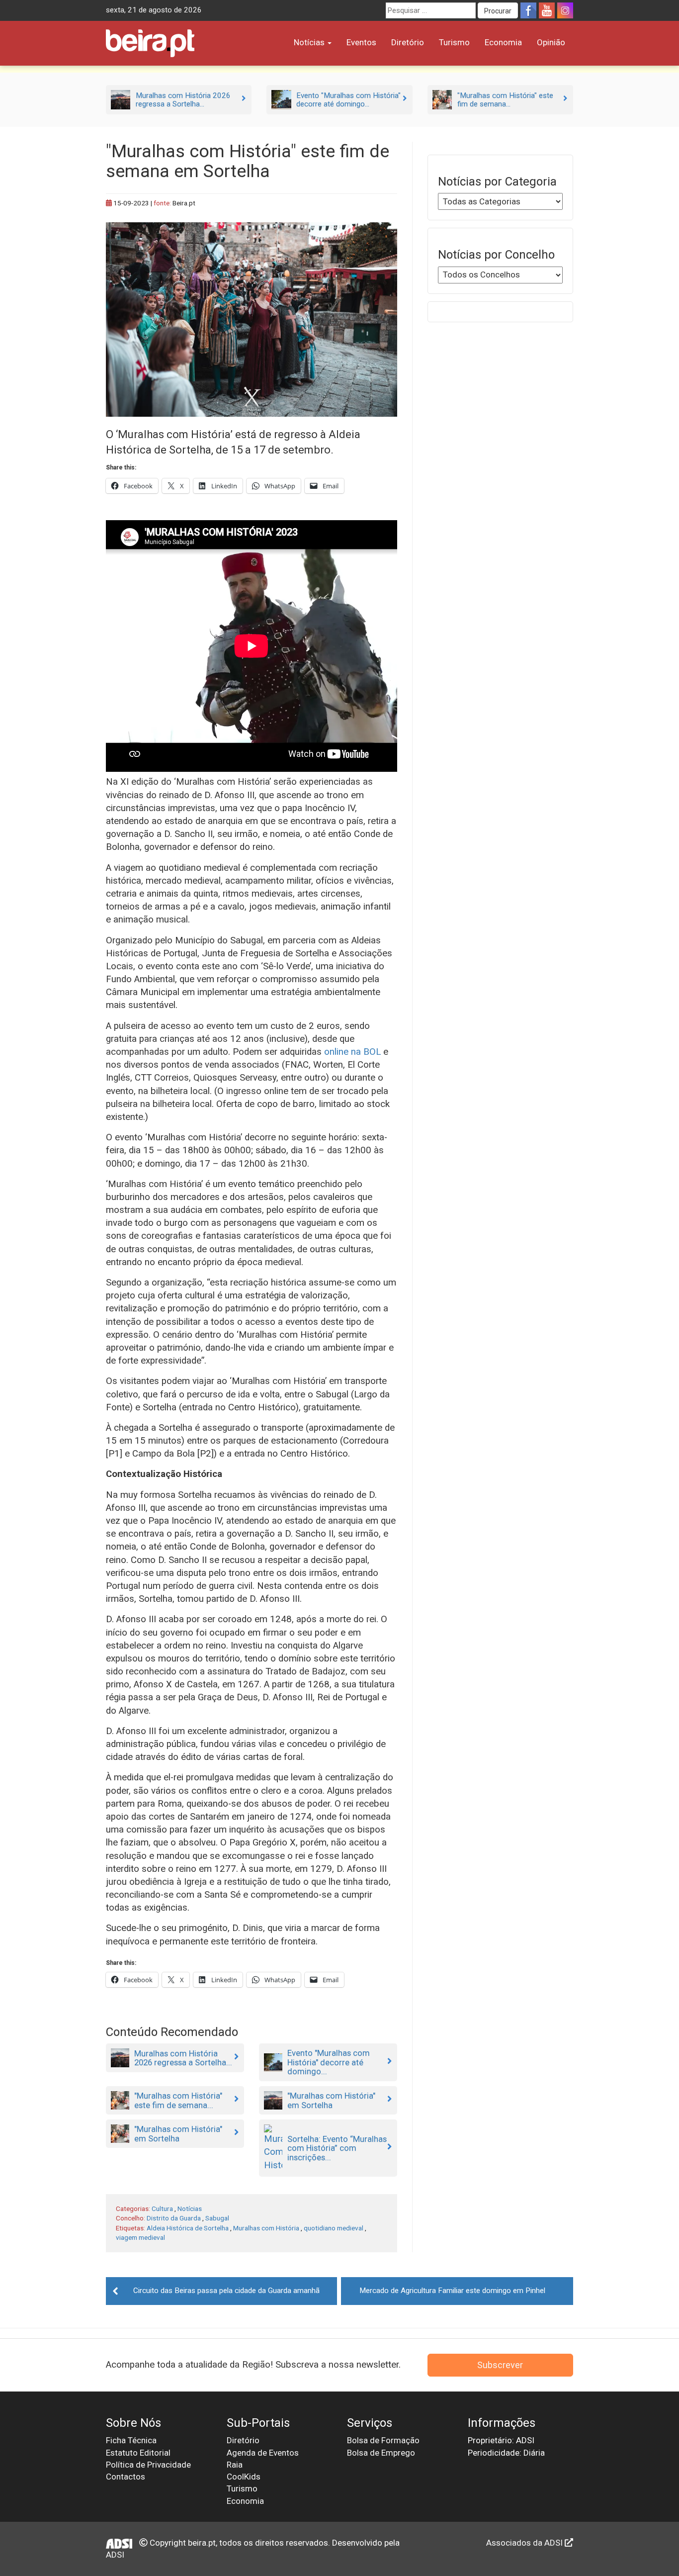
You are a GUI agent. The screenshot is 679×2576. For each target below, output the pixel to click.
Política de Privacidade (148, 2465)
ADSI (115, 2555)
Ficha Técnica (131, 2440)
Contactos (126, 2477)
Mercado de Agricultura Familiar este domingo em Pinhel (452, 2291)
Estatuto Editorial (138, 2453)
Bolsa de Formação (383, 2440)
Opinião (551, 42)
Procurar (498, 11)
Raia (235, 2465)
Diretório (408, 42)
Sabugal (217, 2218)
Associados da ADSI (525, 2543)
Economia (503, 42)
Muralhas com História (266, 2228)
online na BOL (352, 1052)
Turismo (454, 42)
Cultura (162, 2208)
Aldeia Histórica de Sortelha (188, 2228)
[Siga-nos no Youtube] (547, 10)
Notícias (310, 42)
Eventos (361, 42)
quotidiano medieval (334, 2228)
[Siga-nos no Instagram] (565, 10)
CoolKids (244, 2477)
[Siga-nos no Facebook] (528, 10)
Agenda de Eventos (263, 2453)
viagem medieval (140, 2237)
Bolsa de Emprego (381, 2453)
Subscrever (500, 2365)
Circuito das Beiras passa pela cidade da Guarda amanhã (226, 2291)
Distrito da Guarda (174, 2218)
